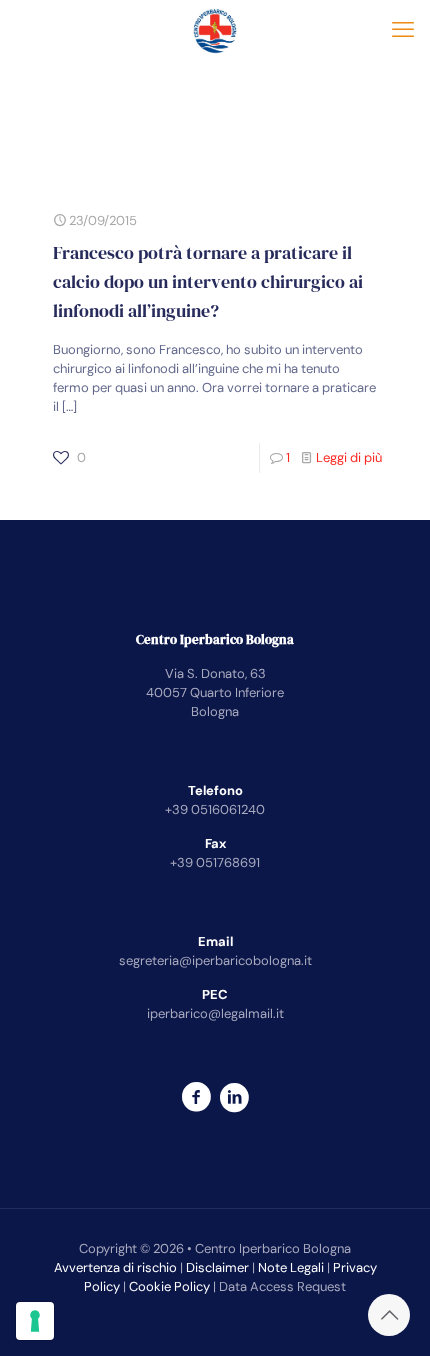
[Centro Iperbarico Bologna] (215, 30)
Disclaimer (217, 1267)
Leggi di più (349, 457)
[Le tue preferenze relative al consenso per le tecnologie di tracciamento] (35, 1321)
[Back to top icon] (389, 1315)
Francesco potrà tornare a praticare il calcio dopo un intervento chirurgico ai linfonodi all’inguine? (208, 281)
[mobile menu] (403, 30)
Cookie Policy (169, 1286)
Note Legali (291, 1267)
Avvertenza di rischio (115, 1267)
